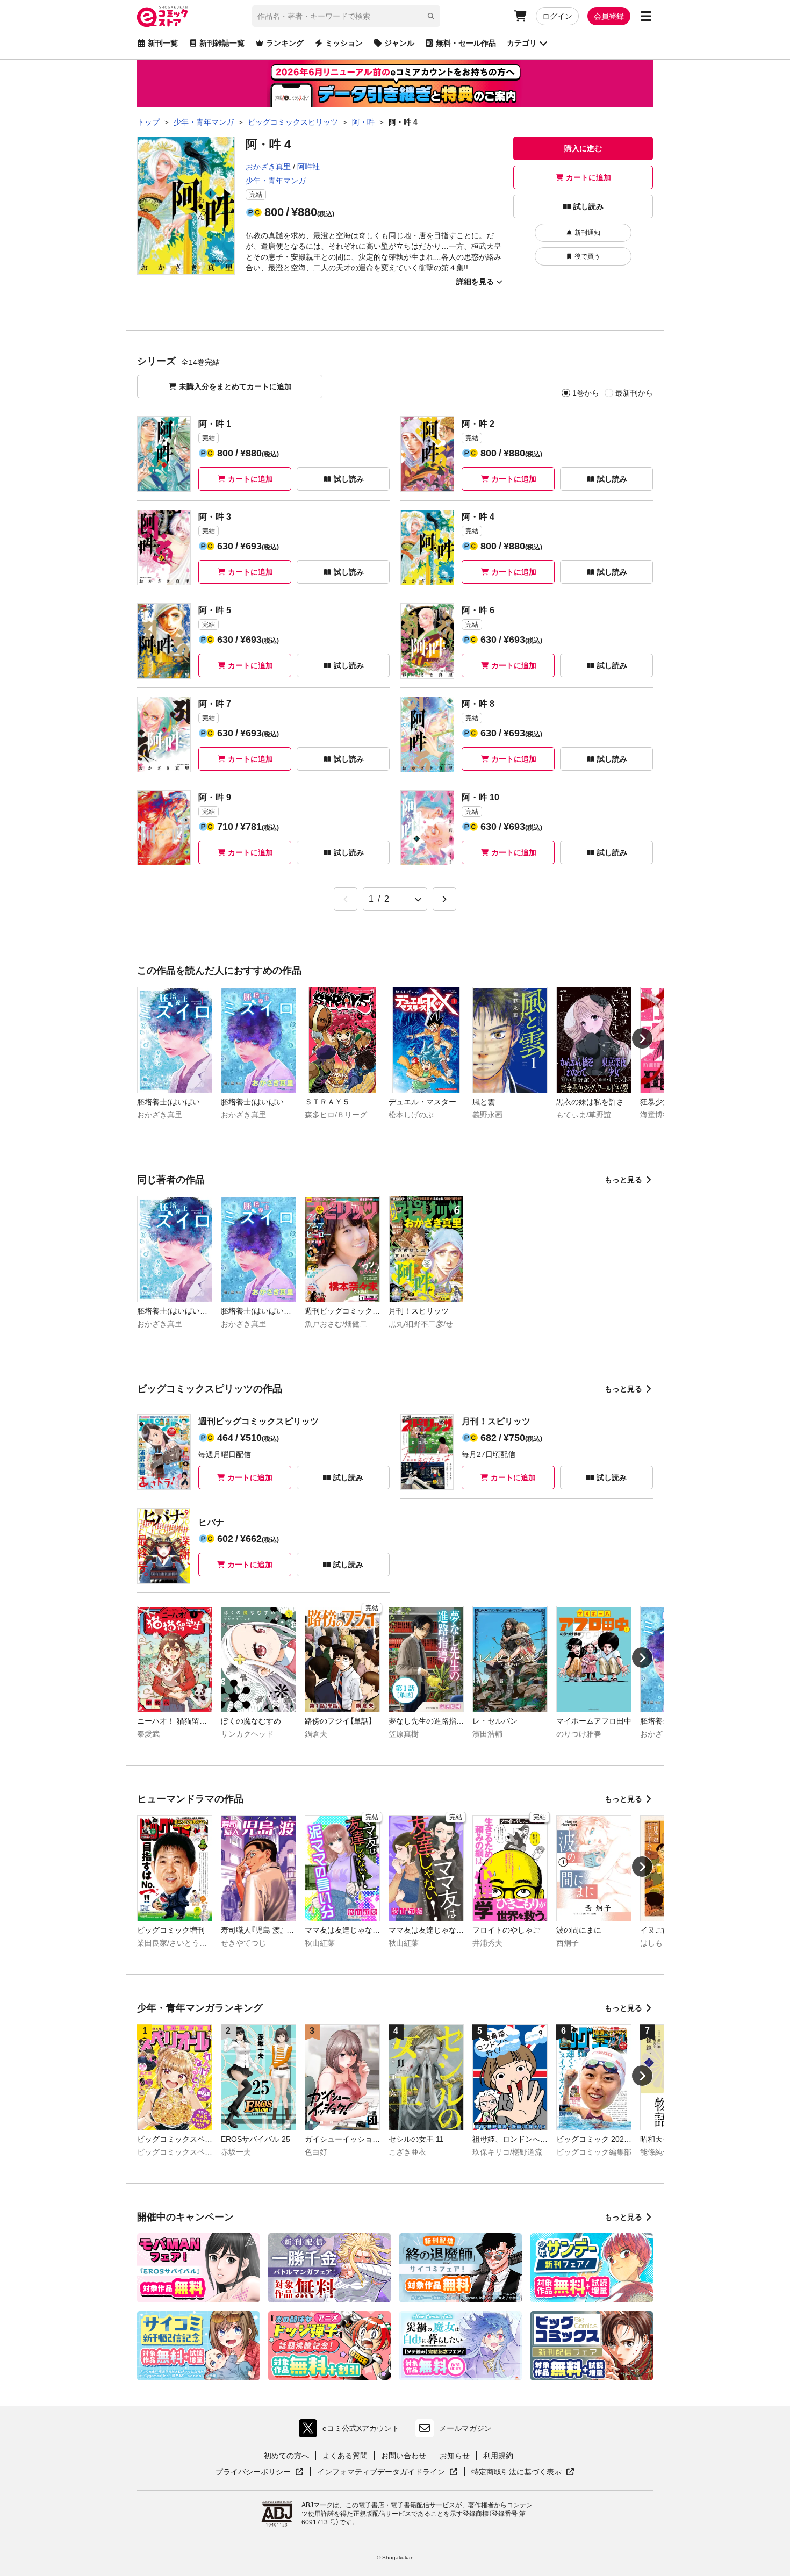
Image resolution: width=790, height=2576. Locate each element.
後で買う (587, 256)
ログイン (557, 16)
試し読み (588, 206)
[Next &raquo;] (444, 899)
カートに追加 (588, 177)
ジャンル (399, 43)
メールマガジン (465, 2428)
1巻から (586, 393)
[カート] (520, 16)
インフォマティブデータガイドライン (381, 2472)
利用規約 (498, 2456)
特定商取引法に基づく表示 (523, 2472)
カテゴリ (522, 43)
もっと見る (623, 1180)
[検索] (431, 16)
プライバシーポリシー (260, 2472)
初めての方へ (286, 2456)
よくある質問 (345, 2456)
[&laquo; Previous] (346, 899)
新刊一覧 (163, 43)
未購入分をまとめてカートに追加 (235, 386)
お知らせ (455, 2456)
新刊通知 (587, 233)
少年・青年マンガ (276, 181)
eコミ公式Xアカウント (352, 2431)
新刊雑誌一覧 (222, 43)
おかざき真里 (268, 167)
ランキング (285, 43)
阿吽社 (308, 167)
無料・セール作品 (466, 43)
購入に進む (583, 148)
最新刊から (634, 393)
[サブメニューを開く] (646, 16)
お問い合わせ (404, 2456)
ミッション (344, 43)
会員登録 (609, 16)
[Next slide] (642, 1038)
